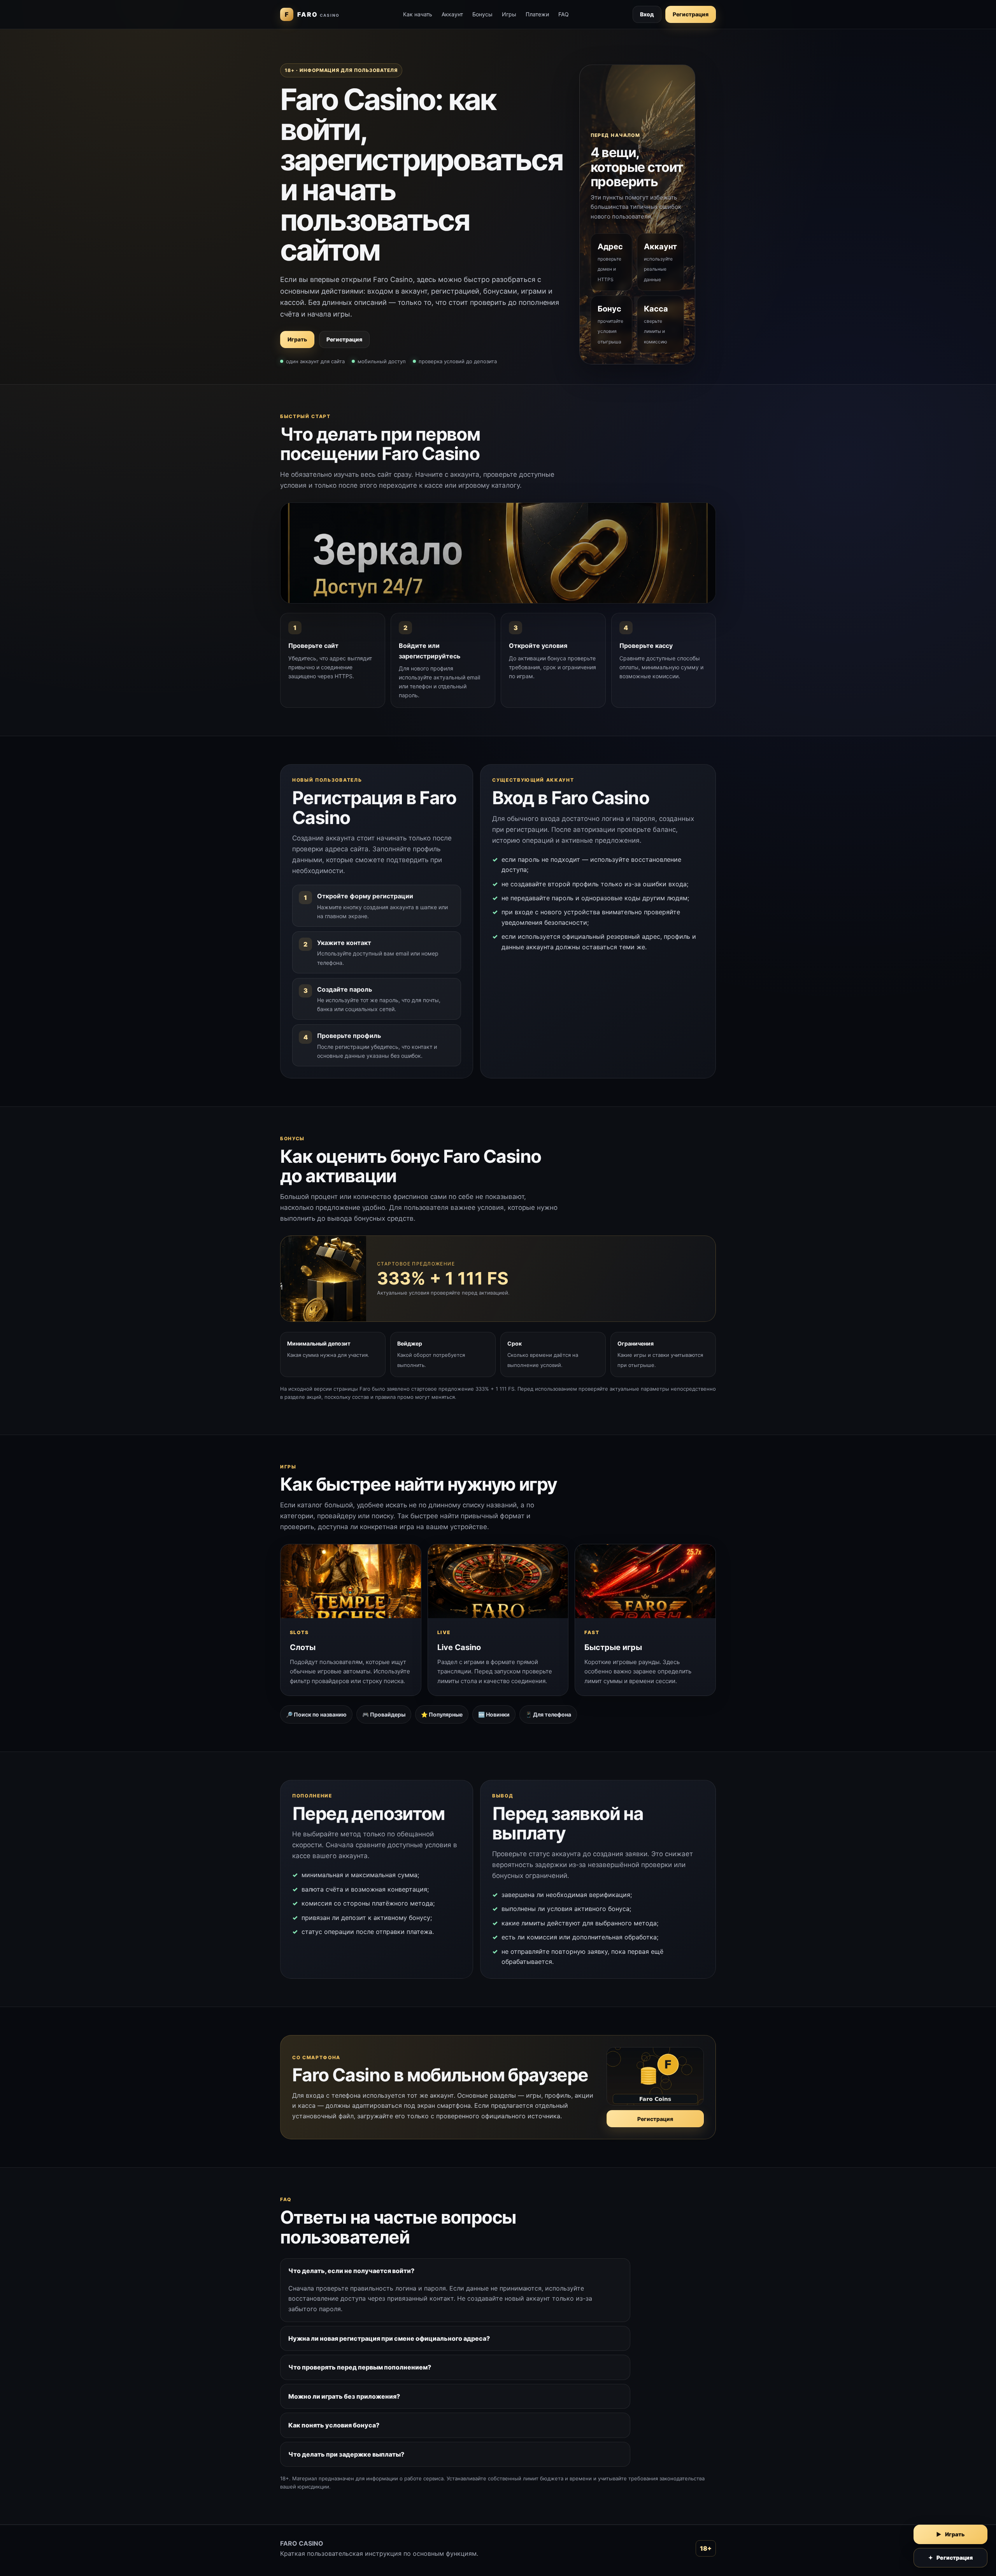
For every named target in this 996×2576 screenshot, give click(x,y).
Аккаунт (452, 14)
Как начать (418, 14)
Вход (647, 14)
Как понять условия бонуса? (334, 2425)
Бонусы (482, 14)
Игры (509, 14)
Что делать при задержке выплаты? (346, 2454)
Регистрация (691, 14)
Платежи (537, 14)
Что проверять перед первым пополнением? (360, 2367)
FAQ (564, 14)
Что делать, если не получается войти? (351, 2271)
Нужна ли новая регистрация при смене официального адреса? (389, 2338)
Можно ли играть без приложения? (344, 2396)
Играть (297, 339)
